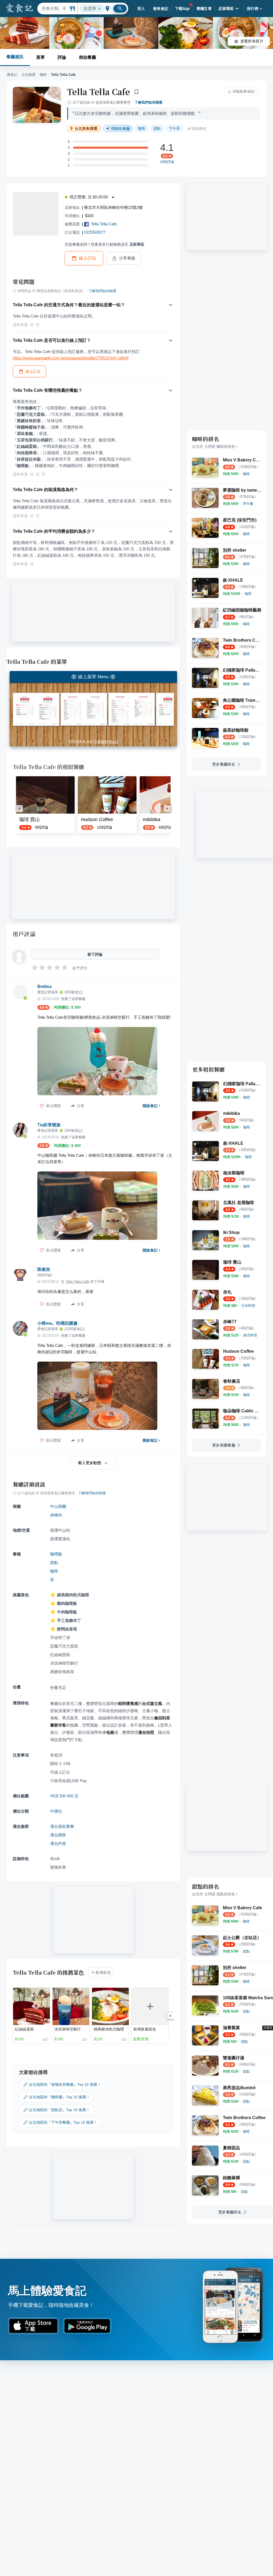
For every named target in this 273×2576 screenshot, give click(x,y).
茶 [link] (52, 1580)
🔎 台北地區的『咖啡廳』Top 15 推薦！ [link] (57, 2097)
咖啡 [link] (142, 128)
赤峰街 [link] (56, 1515)
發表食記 (161, 9)
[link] (246, 474)
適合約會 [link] (58, 1843)
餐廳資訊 (15, 57)
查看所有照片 (252, 41)
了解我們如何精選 (148, 102)
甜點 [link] (157, 128)
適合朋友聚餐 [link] (62, 1826)
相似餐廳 (87, 57)
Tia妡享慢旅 (49, 1125)
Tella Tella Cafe (99, 92)
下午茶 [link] (174, 128)
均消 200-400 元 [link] (64, 1796)
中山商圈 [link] (58, 1506)
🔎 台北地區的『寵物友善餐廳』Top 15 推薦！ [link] (62, 2084)
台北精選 (29, 75)
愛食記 (12, 75)
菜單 (41, 57)
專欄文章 (204, 9)
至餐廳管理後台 (106, 742)
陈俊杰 (44, 1269)
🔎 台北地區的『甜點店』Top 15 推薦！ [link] (57, 2110)
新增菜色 (103, 1973)
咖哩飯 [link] (56, 1554)
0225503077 (95, 232)
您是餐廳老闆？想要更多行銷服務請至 (105, 244)
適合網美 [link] (58, 1835)
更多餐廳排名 (224, 764)
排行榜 (253, 9)
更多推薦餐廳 (224, 1445)
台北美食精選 (86, 129)
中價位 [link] (56, 1811)
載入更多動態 (90, 1463)
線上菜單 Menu (93, 677)
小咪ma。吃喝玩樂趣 (57, 1323)
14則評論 (167, 162)
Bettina (45, 987)
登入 (141, 9)
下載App (182, 9)
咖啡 (43, 75)
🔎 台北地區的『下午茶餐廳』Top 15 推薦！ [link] (60, 2122)
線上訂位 (88, 258)
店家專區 (226, 9)
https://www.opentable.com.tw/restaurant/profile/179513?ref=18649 (71, 358)
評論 (62, 57)
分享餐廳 (127, 258)
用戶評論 (24, 934)
